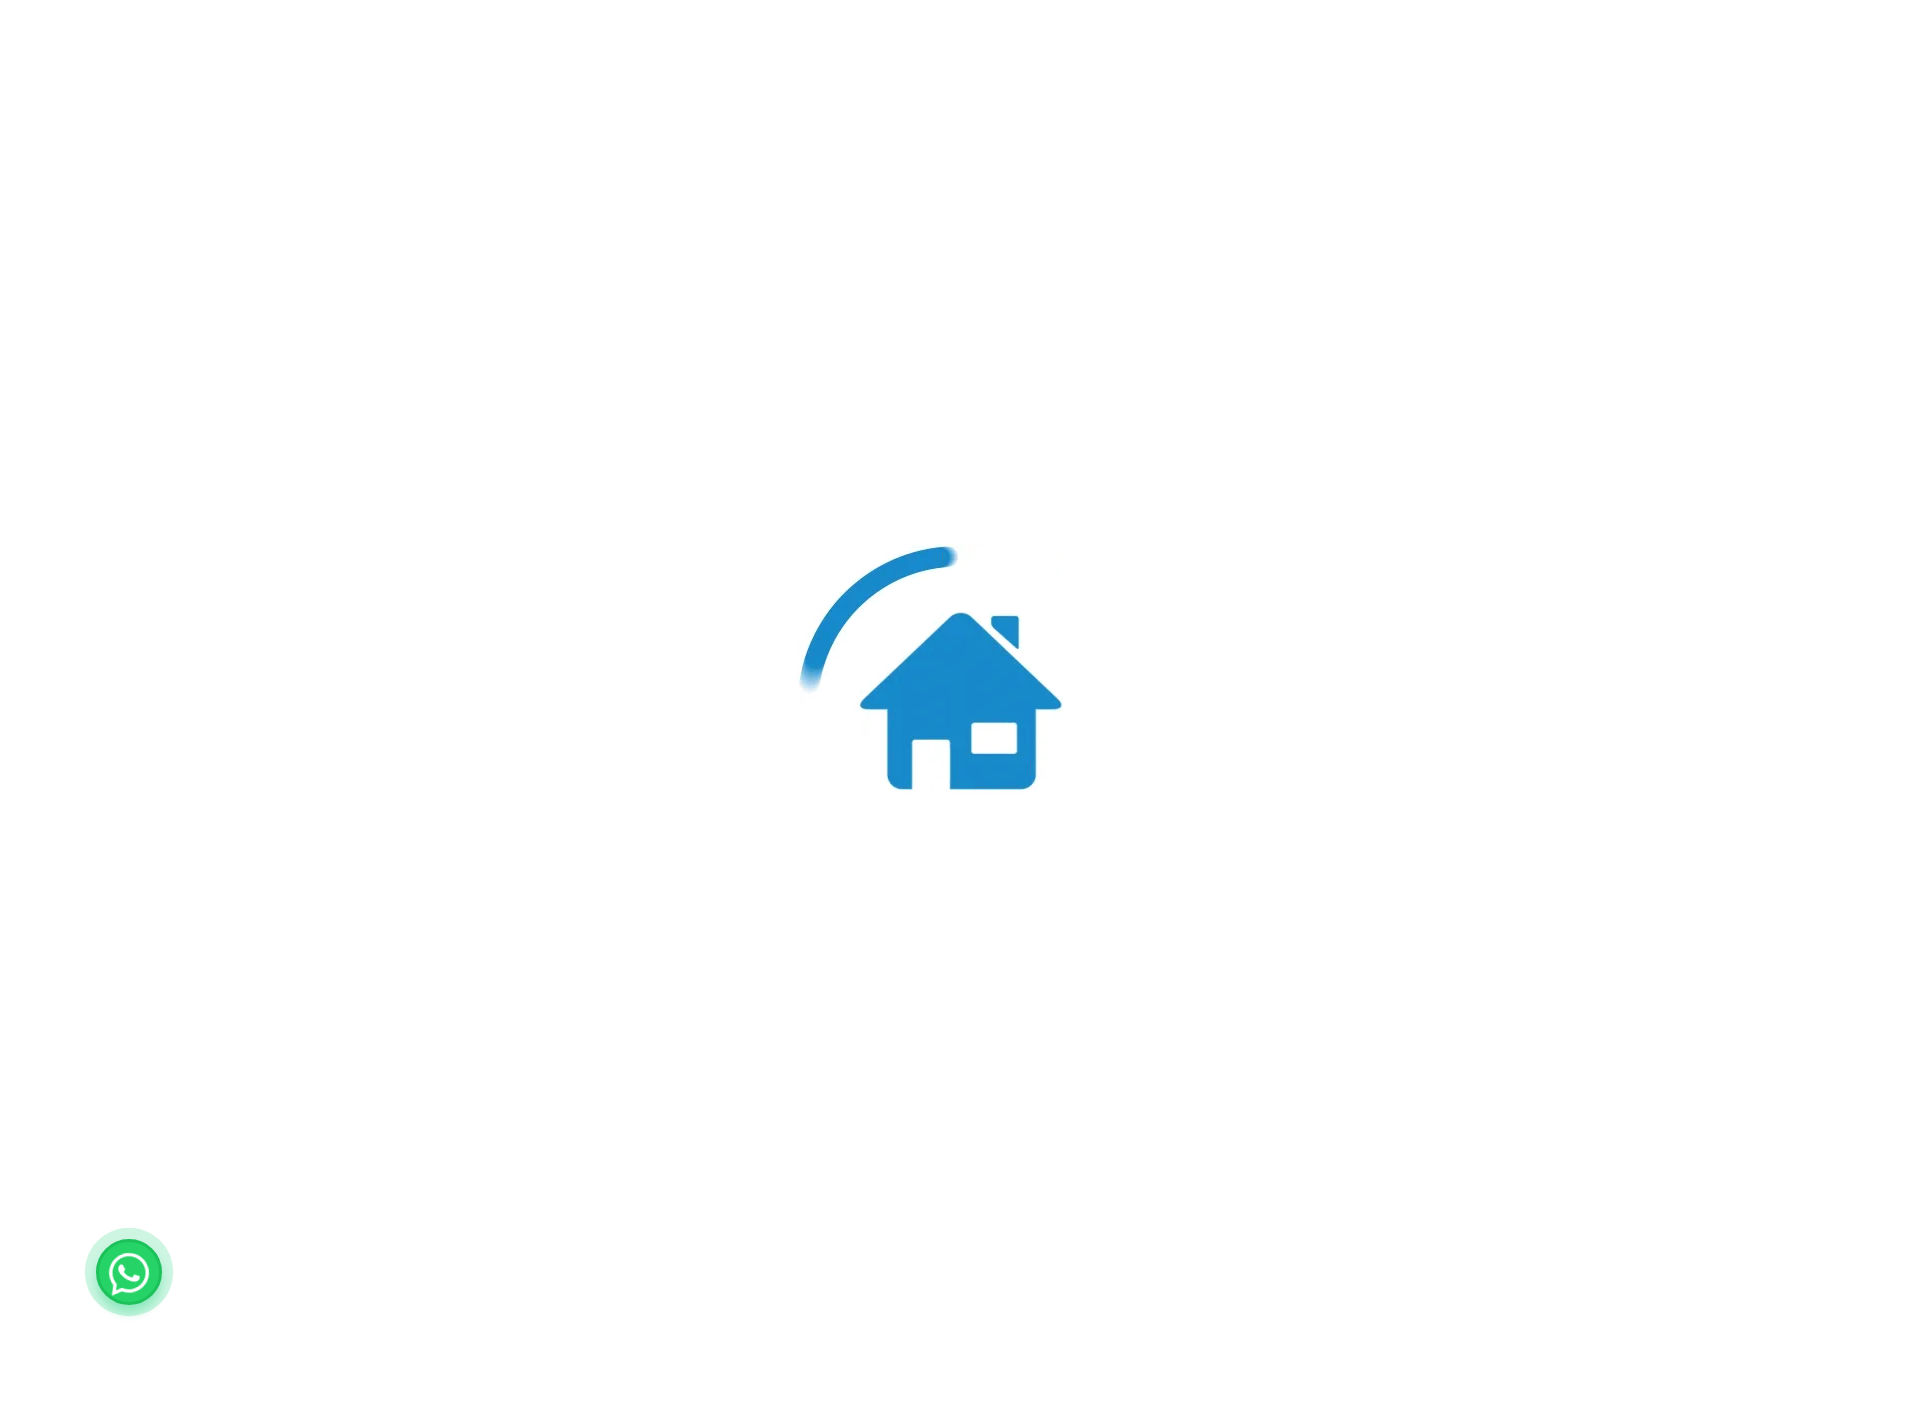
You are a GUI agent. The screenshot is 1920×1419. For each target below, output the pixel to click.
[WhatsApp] (129, 1272)
